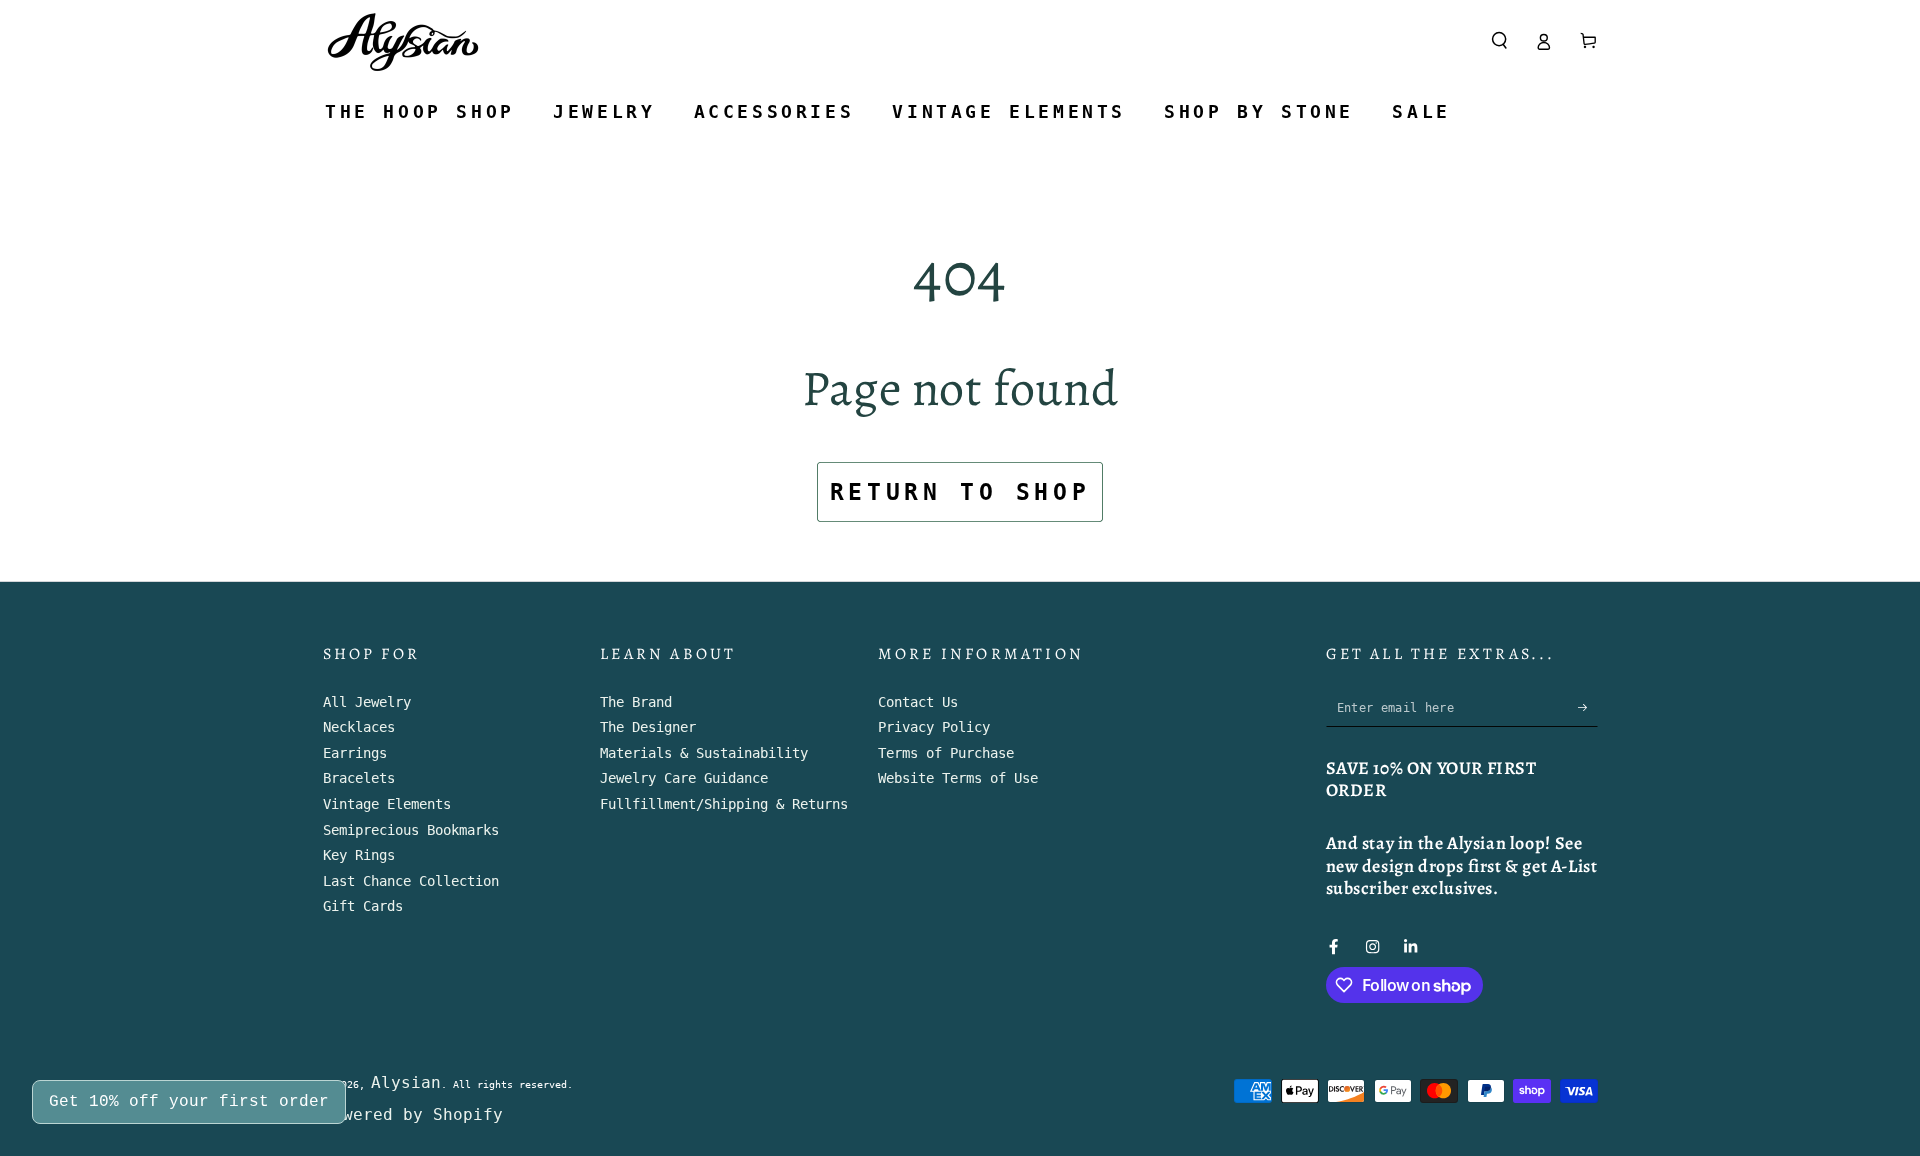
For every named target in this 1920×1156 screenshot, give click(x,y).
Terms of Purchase (946, 753)
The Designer (648, 727)
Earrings (355, 753)
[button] (1500, 40)
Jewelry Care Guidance (684, 778)
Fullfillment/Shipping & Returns (724, 804)
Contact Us (918, 702)
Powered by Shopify (413, 1114)
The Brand (636, 702)
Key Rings (359, 855)
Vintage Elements (387, 804)
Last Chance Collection (411, 881)
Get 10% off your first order (189, 1102)
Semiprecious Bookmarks (411, 830)
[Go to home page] (403, 41)
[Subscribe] (1588, 707)
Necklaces (359, 727)
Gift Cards (363, 906)
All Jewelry (367, 702)
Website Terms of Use (958, 778)
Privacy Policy (934, 727)
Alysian (406, 1082)
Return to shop (960, 492)
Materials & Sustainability (704, 753)
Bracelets (359, 778)
